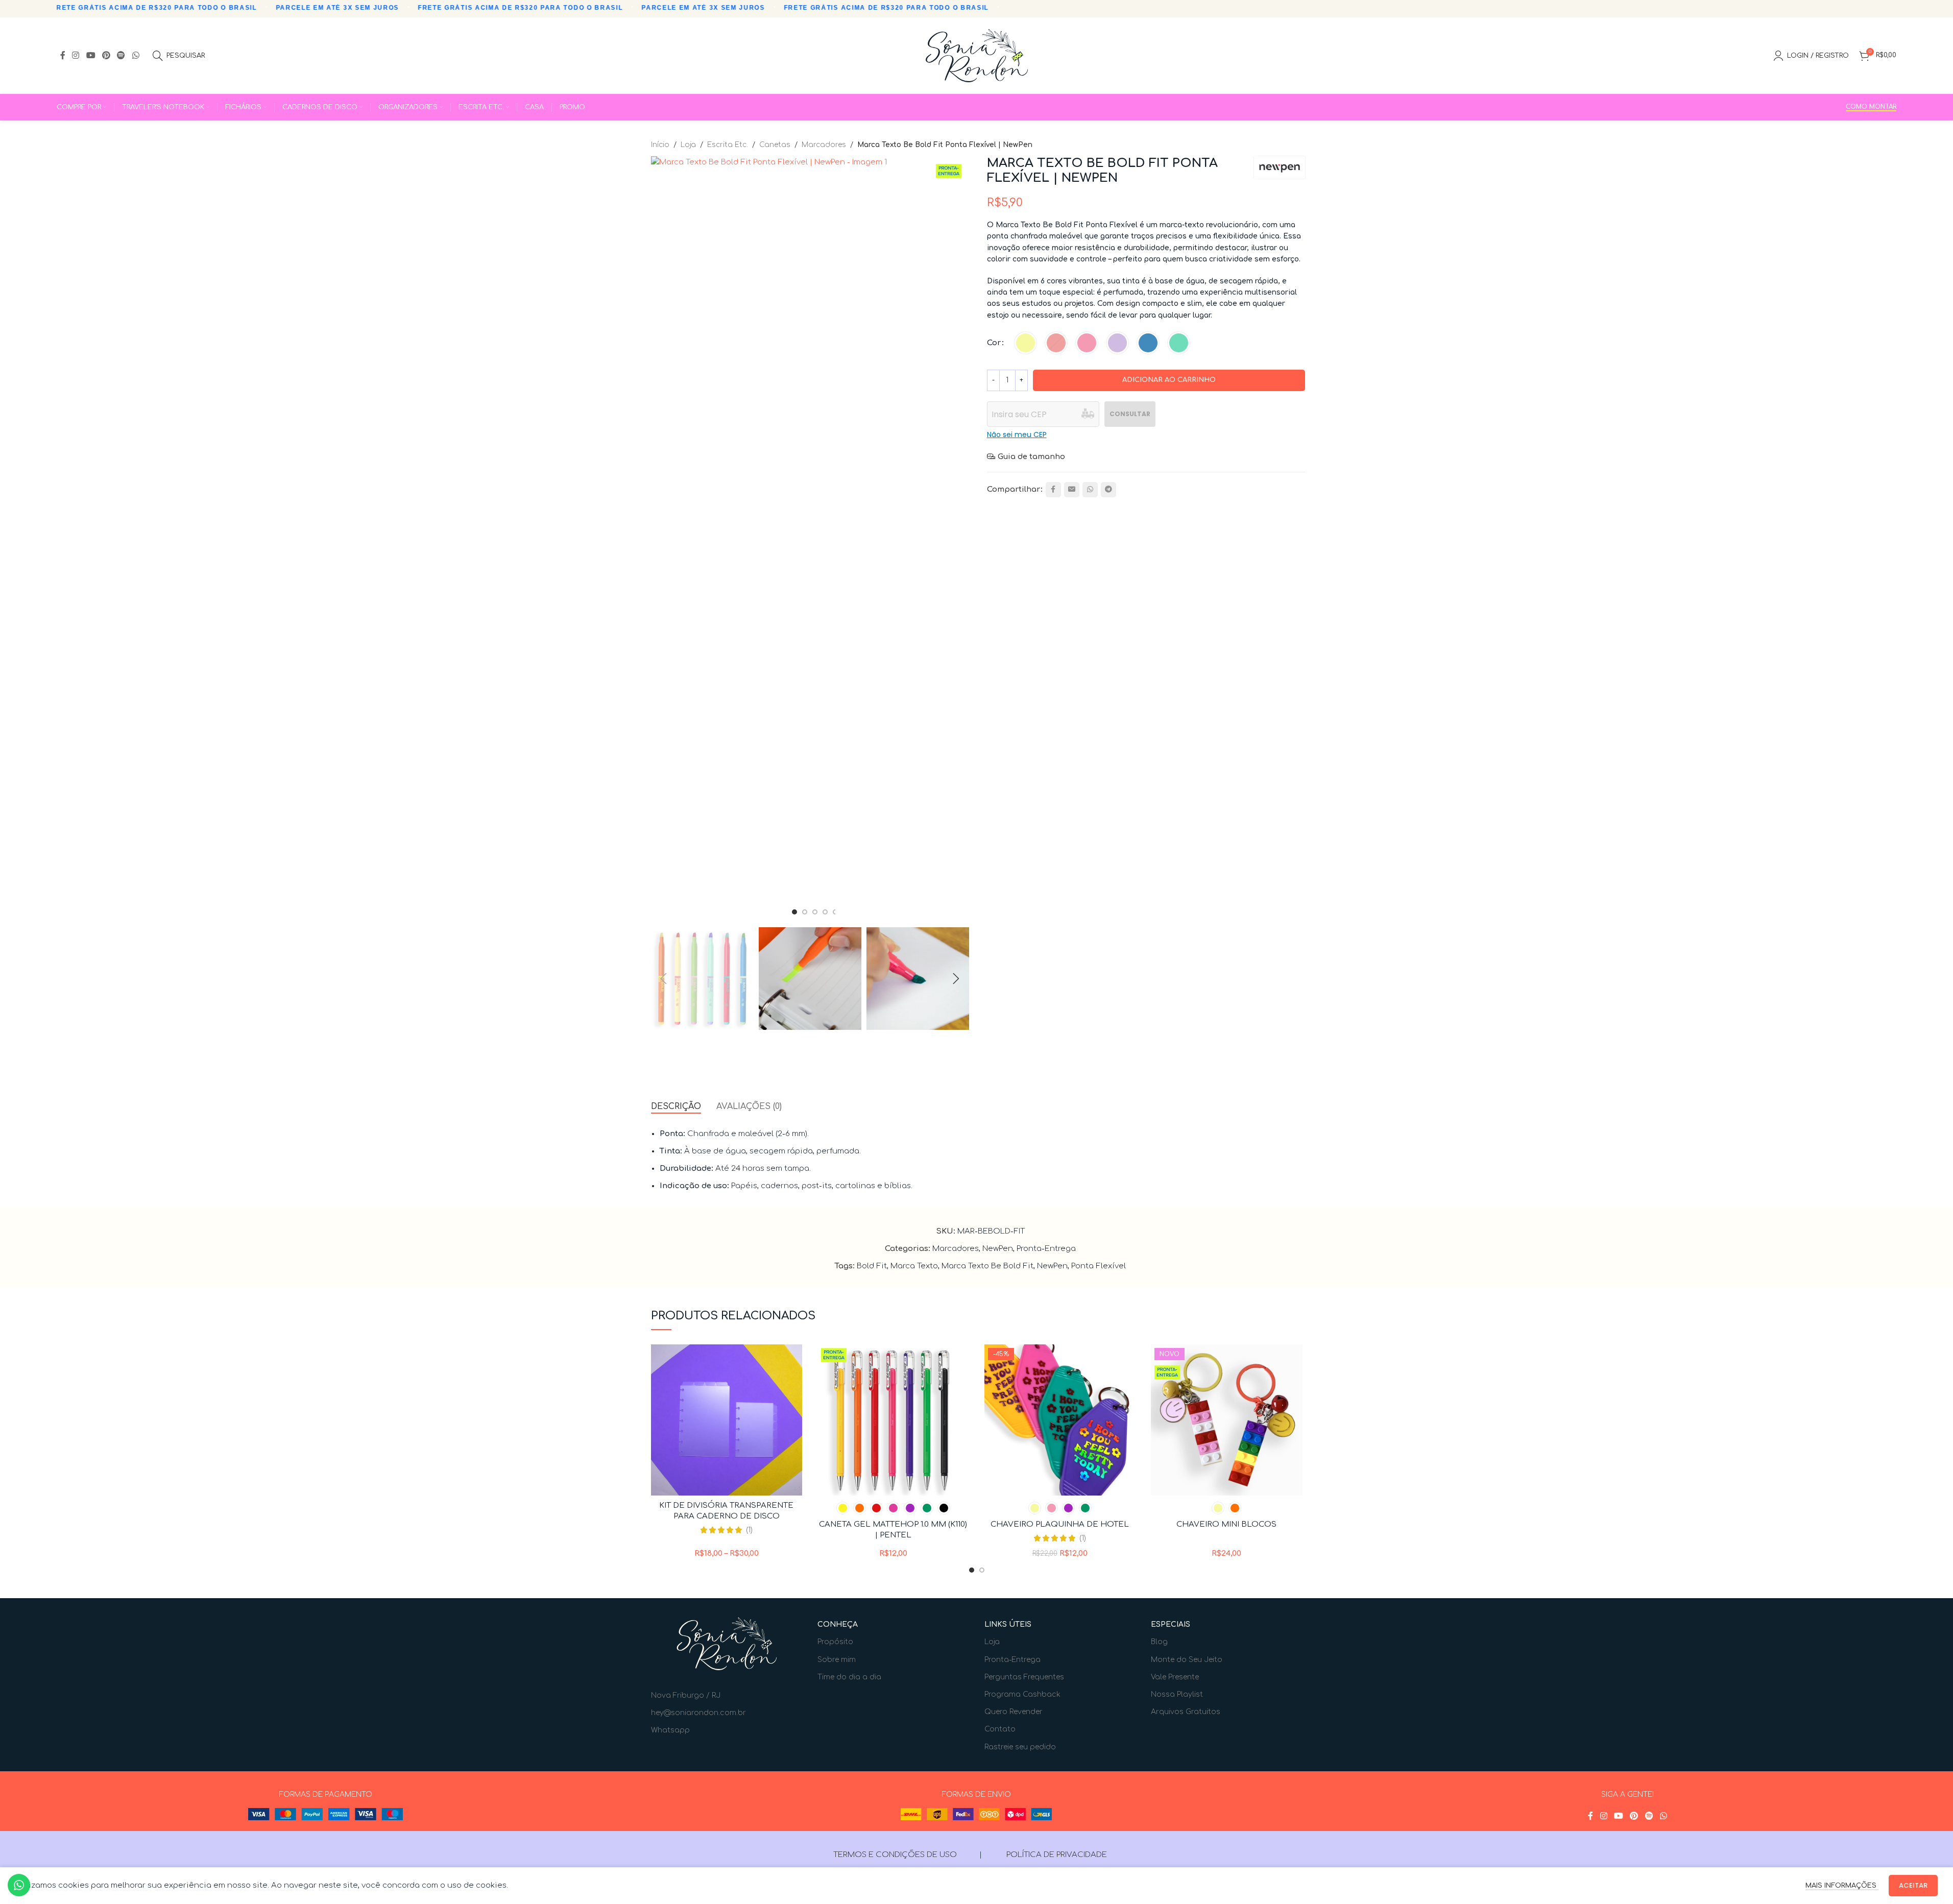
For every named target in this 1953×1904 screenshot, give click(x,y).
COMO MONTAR (1871, 107)
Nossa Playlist (1177, 1694)
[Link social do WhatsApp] (136, 55)
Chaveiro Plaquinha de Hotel (1060, 1524)
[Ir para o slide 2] (805, 912)
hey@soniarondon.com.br (698, 1713)
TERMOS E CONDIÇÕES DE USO (895, 1855)
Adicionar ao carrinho (1169, 380)
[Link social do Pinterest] (106, 55)
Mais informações (1842, 1886)
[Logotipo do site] (977, 55)
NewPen (998, 1249)
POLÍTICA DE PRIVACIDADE (1057, 1855)
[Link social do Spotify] (121, 55)
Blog (1159, 1642)
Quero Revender (1014, 1712)
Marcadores (824, 145)
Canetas (775, 145)
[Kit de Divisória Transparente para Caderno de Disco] (727, 1420)
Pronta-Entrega (1046, 1249)
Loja (688, 145)
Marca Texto (914, 1266)
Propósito (835, 1642)
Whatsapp (670, 1730)
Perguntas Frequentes (1024, 1677)
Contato (1000, 1729)
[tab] (676, 1107)
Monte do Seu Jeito (1187, 1660)
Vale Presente (1175, 1677)
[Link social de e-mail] (1072, 490)
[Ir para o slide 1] (794, 912)
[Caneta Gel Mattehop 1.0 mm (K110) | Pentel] (893, 1420)
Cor (994, 343)
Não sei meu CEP (1017, 435)
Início (660, 145)
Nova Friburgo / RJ (686, 1695)
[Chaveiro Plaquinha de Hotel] (1060, 1420)
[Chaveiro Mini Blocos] (1227, 1420)
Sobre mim (837, 1660)
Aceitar (1913, 1885)
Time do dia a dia (849, 1677)
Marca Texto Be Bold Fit (987, 1266)
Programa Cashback (1022, 1694)
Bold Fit (872, 1266)
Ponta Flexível (1099, 1266)
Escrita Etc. (728, 145)
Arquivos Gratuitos (1186, 1712)
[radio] (1026, 343)
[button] (664, 979)
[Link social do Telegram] (1108, 490)
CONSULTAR (1130, 414)
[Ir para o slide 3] (815, 912)
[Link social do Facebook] (63, 55)
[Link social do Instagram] (76, 55)
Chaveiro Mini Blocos (1226, 1524)
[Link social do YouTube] (91, 55)
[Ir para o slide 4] (825, 912)
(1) (749, 1530)
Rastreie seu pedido (1020, 1747)
